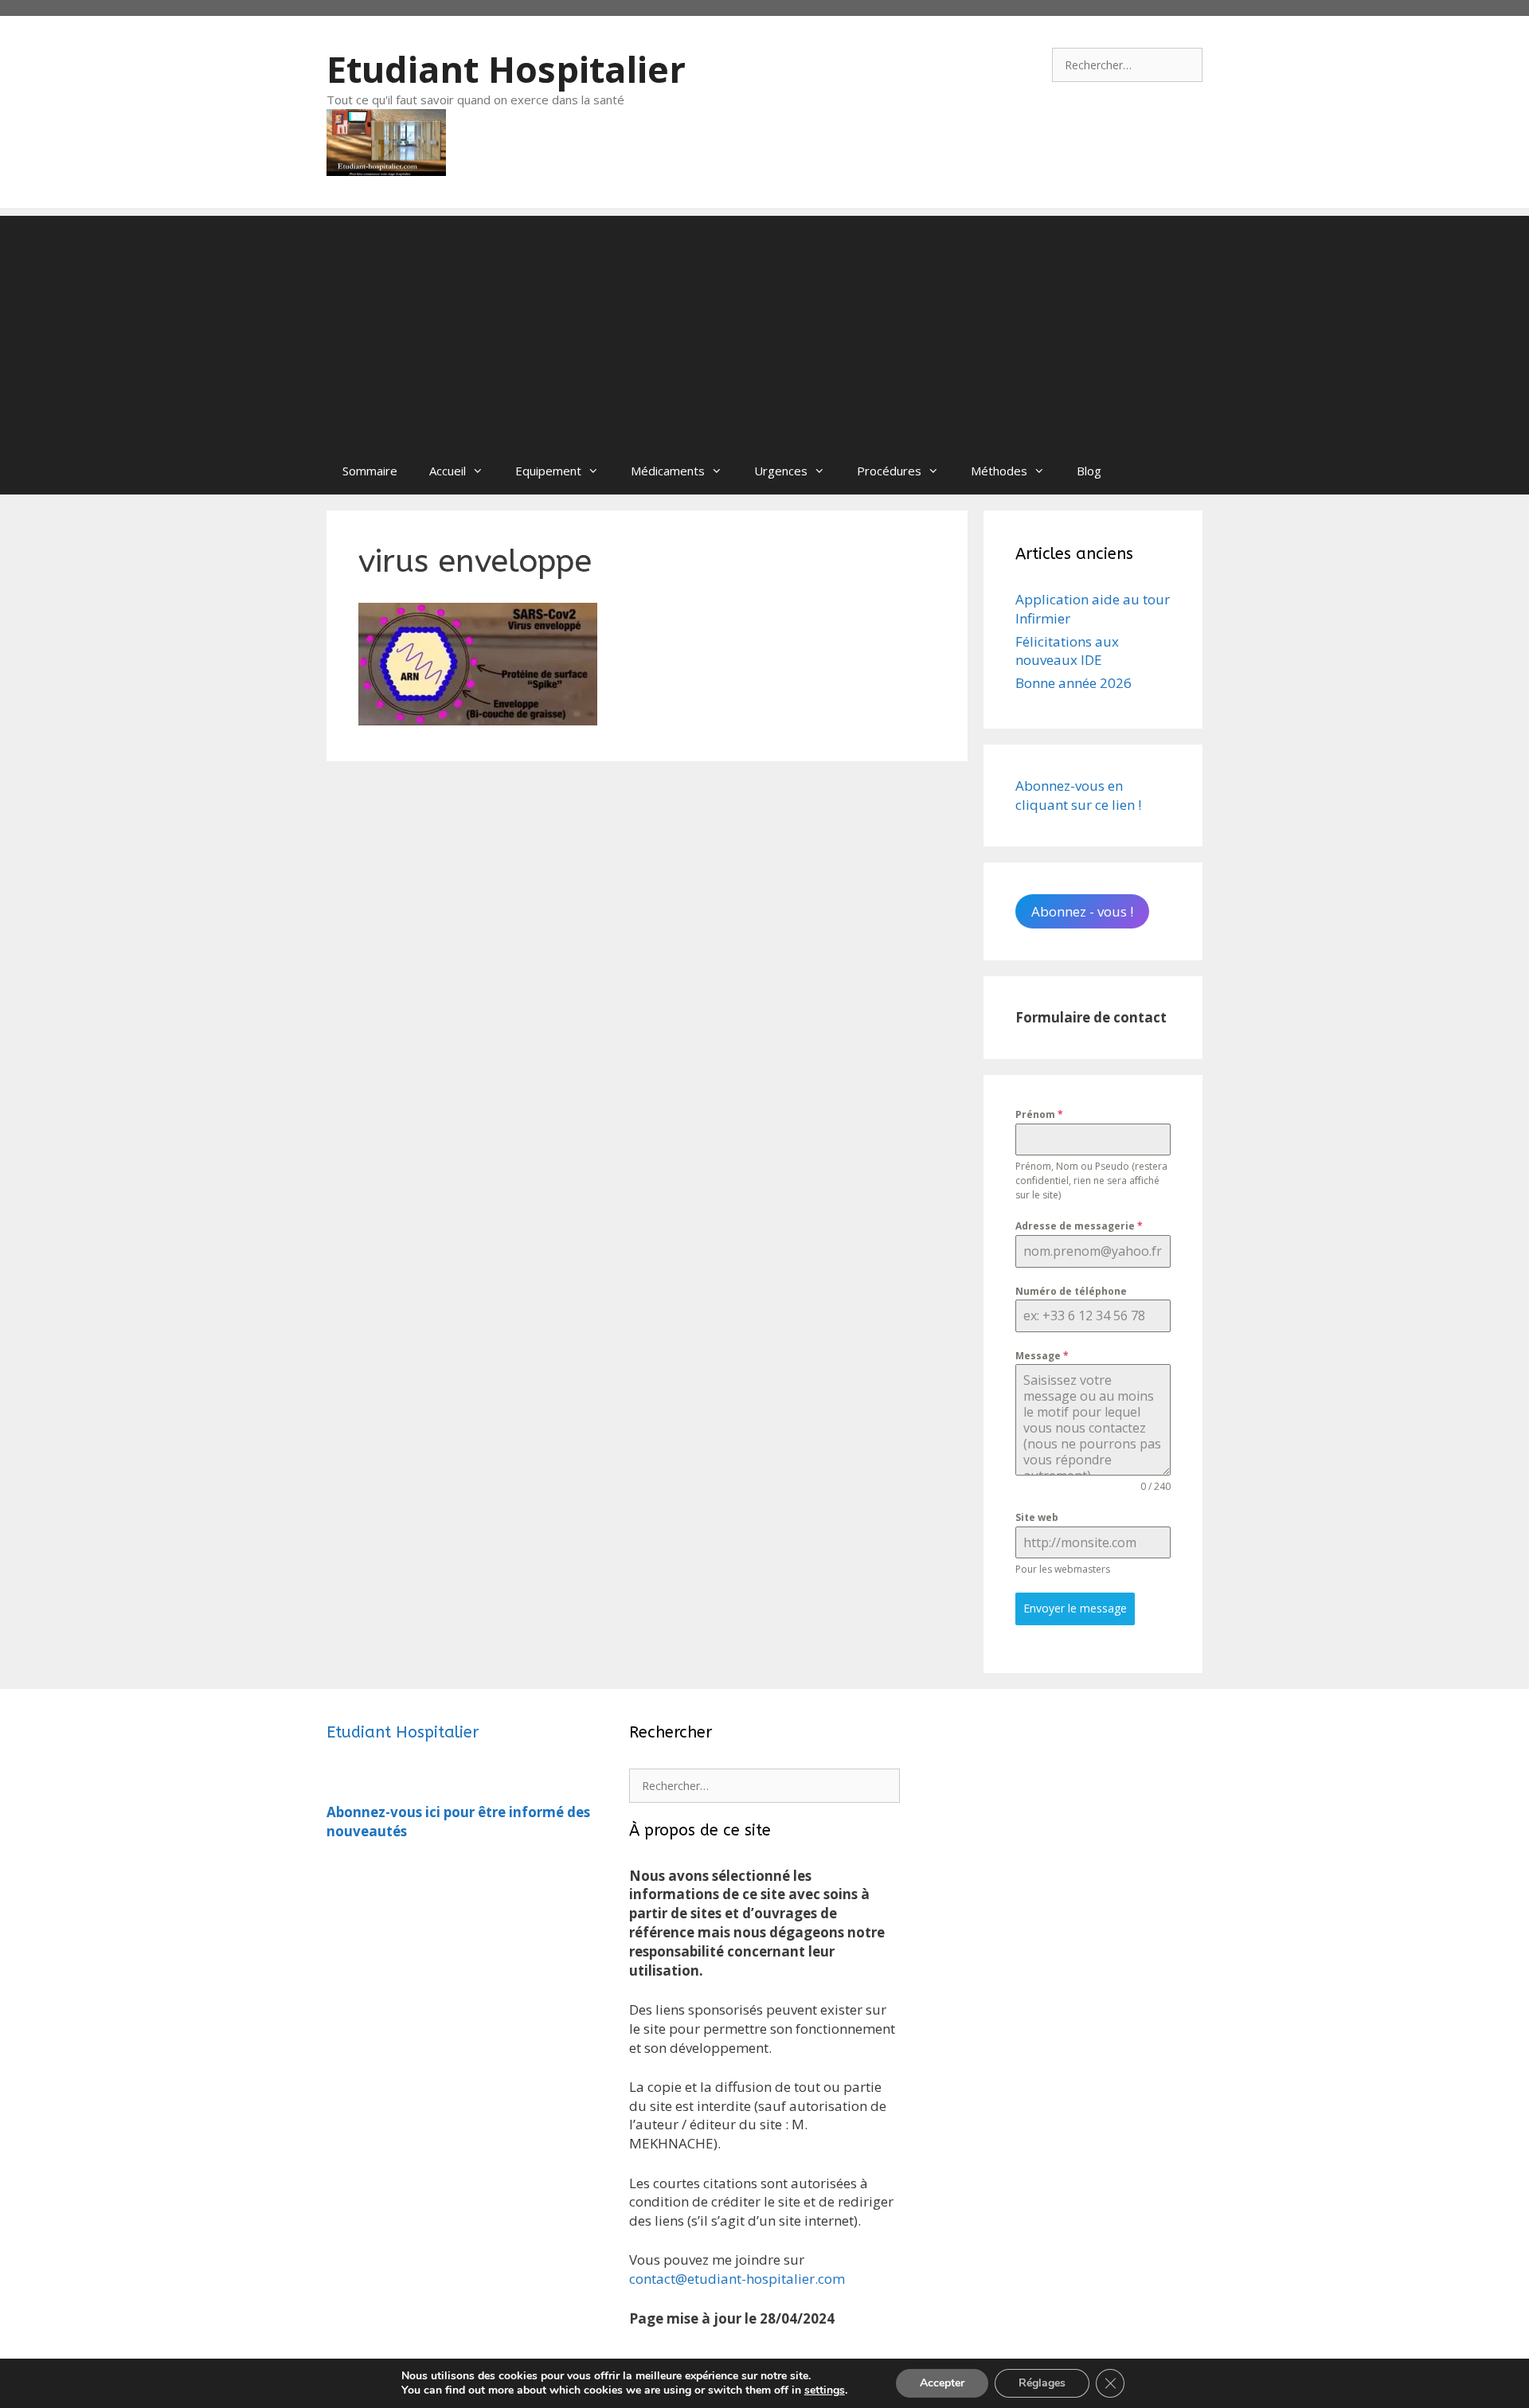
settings (825, 2390)
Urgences (781, 471)
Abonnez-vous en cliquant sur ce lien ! (1078, 795)
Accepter (942, 2383)
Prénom (1039, 1114)
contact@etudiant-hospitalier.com (737, 2279)
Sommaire (370, 471)
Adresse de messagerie (1079, 1226)
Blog (1089, 471)
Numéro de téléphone (1071, 1291)
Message (1042, 1356)
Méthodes (999, 471)
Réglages (1042, 2383)
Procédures (889, 471)
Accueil (448, 471)
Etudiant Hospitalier (506, 69)
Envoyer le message (1075, 1608)
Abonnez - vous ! (1082, 911)
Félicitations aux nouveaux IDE (1067, 651)
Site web (1037, 1517)
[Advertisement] (764, 327)
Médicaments (668, 471)
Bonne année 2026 (1073, 683)
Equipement (548, 471)
